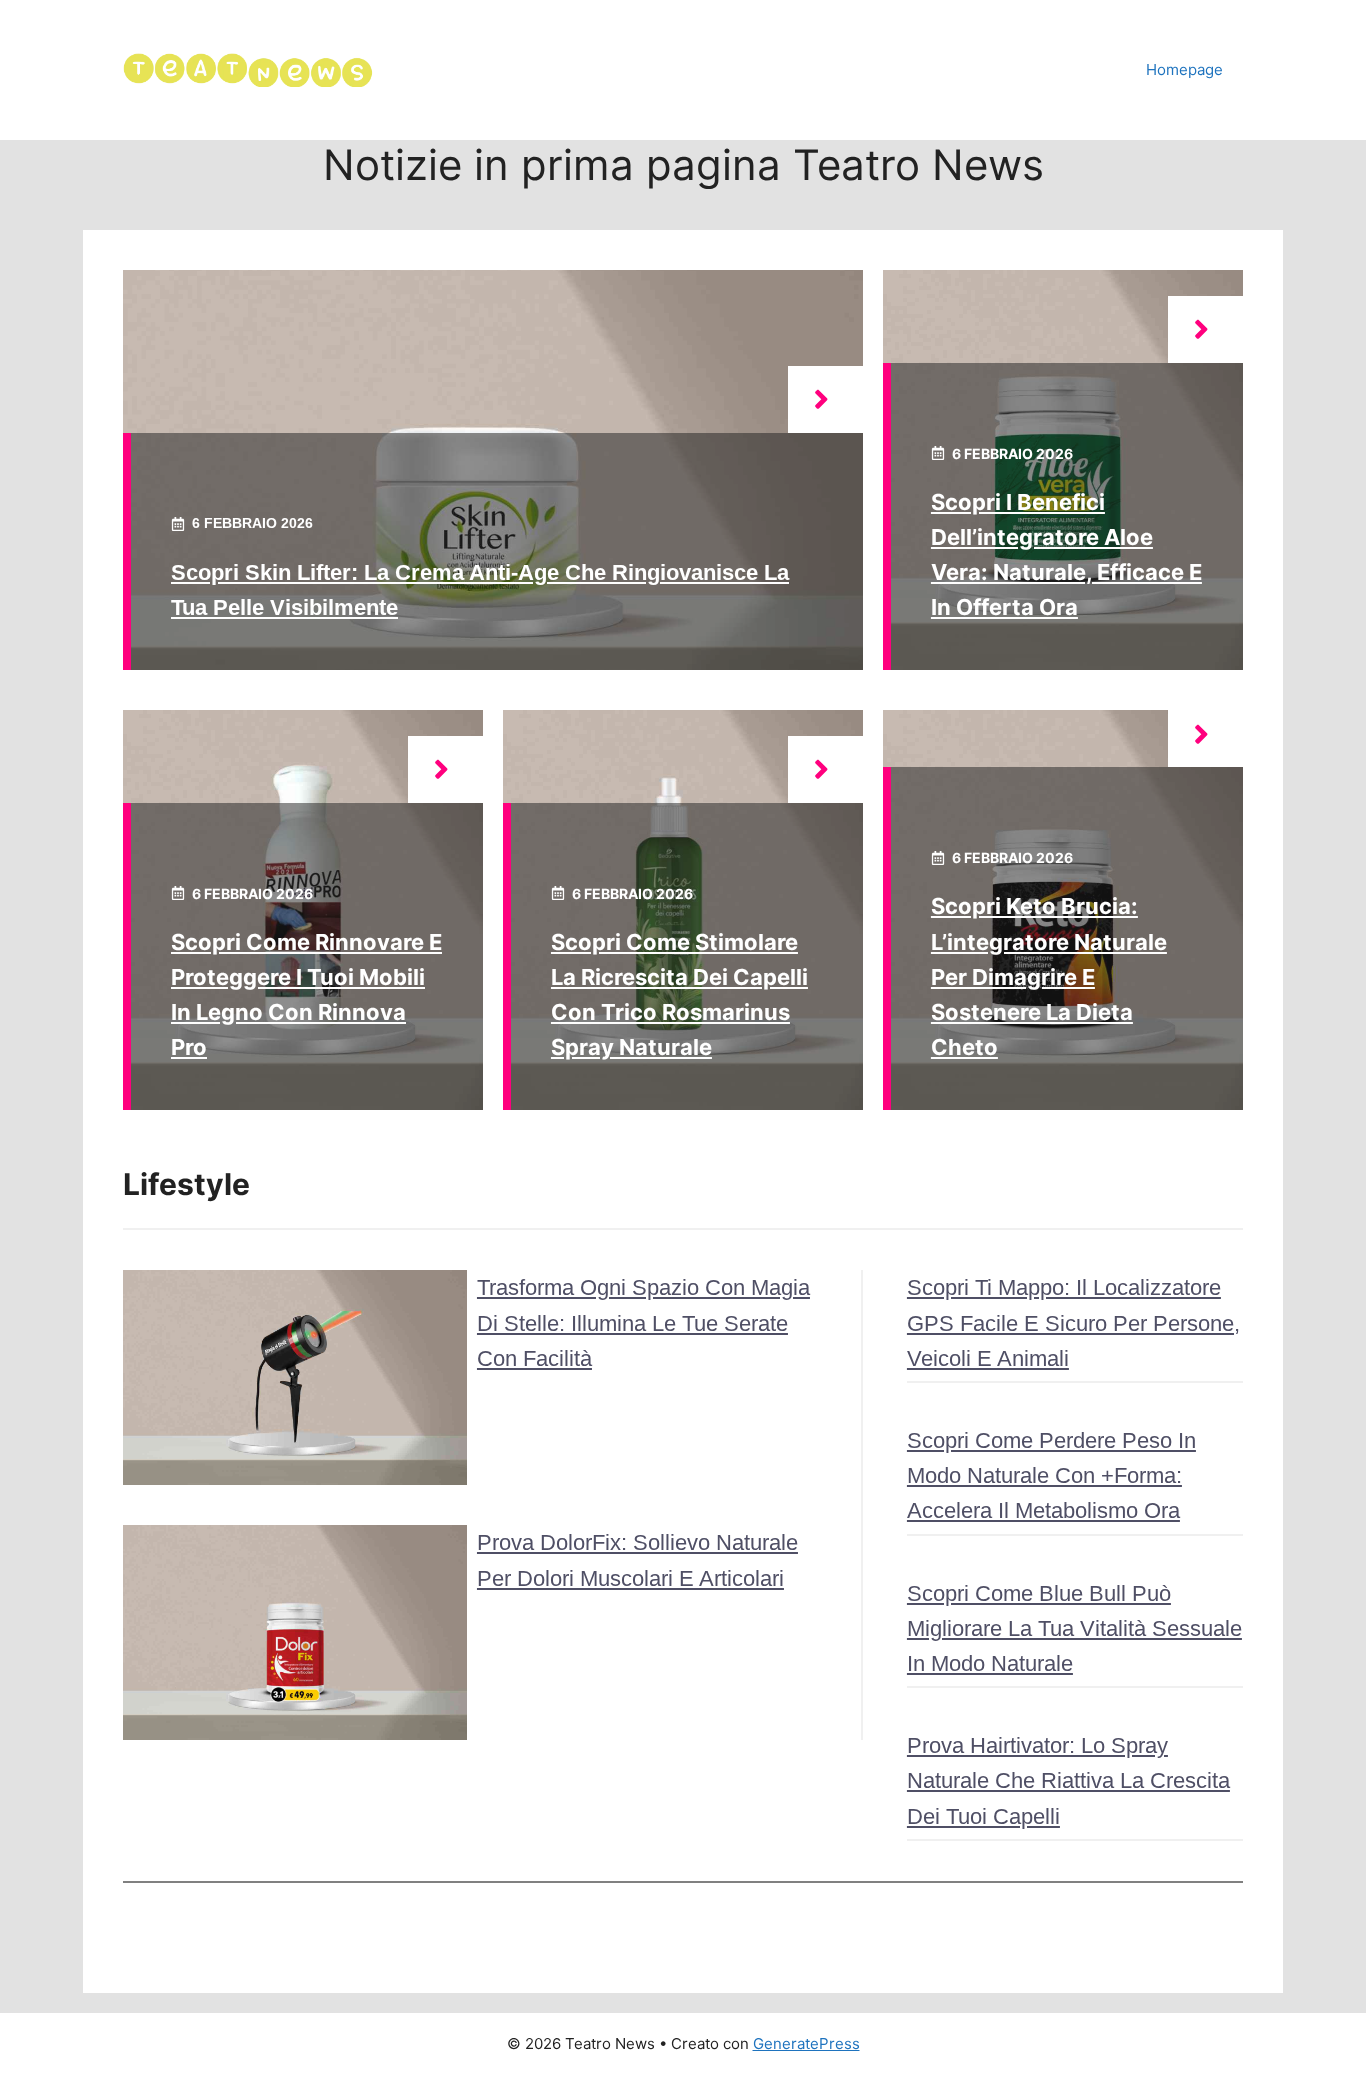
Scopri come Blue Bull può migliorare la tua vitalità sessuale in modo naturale (1074, 1628)
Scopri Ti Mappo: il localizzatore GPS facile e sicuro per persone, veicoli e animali (1073, 1322)
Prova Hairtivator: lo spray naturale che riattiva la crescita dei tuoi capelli (1068, 1780)
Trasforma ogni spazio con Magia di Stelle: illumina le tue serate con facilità (643, 1322)
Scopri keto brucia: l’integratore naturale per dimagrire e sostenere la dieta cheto (1049, 976)
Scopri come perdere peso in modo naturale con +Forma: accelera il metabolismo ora (1051, 1475)
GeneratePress (806, 2043)
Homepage (1184, 69)
